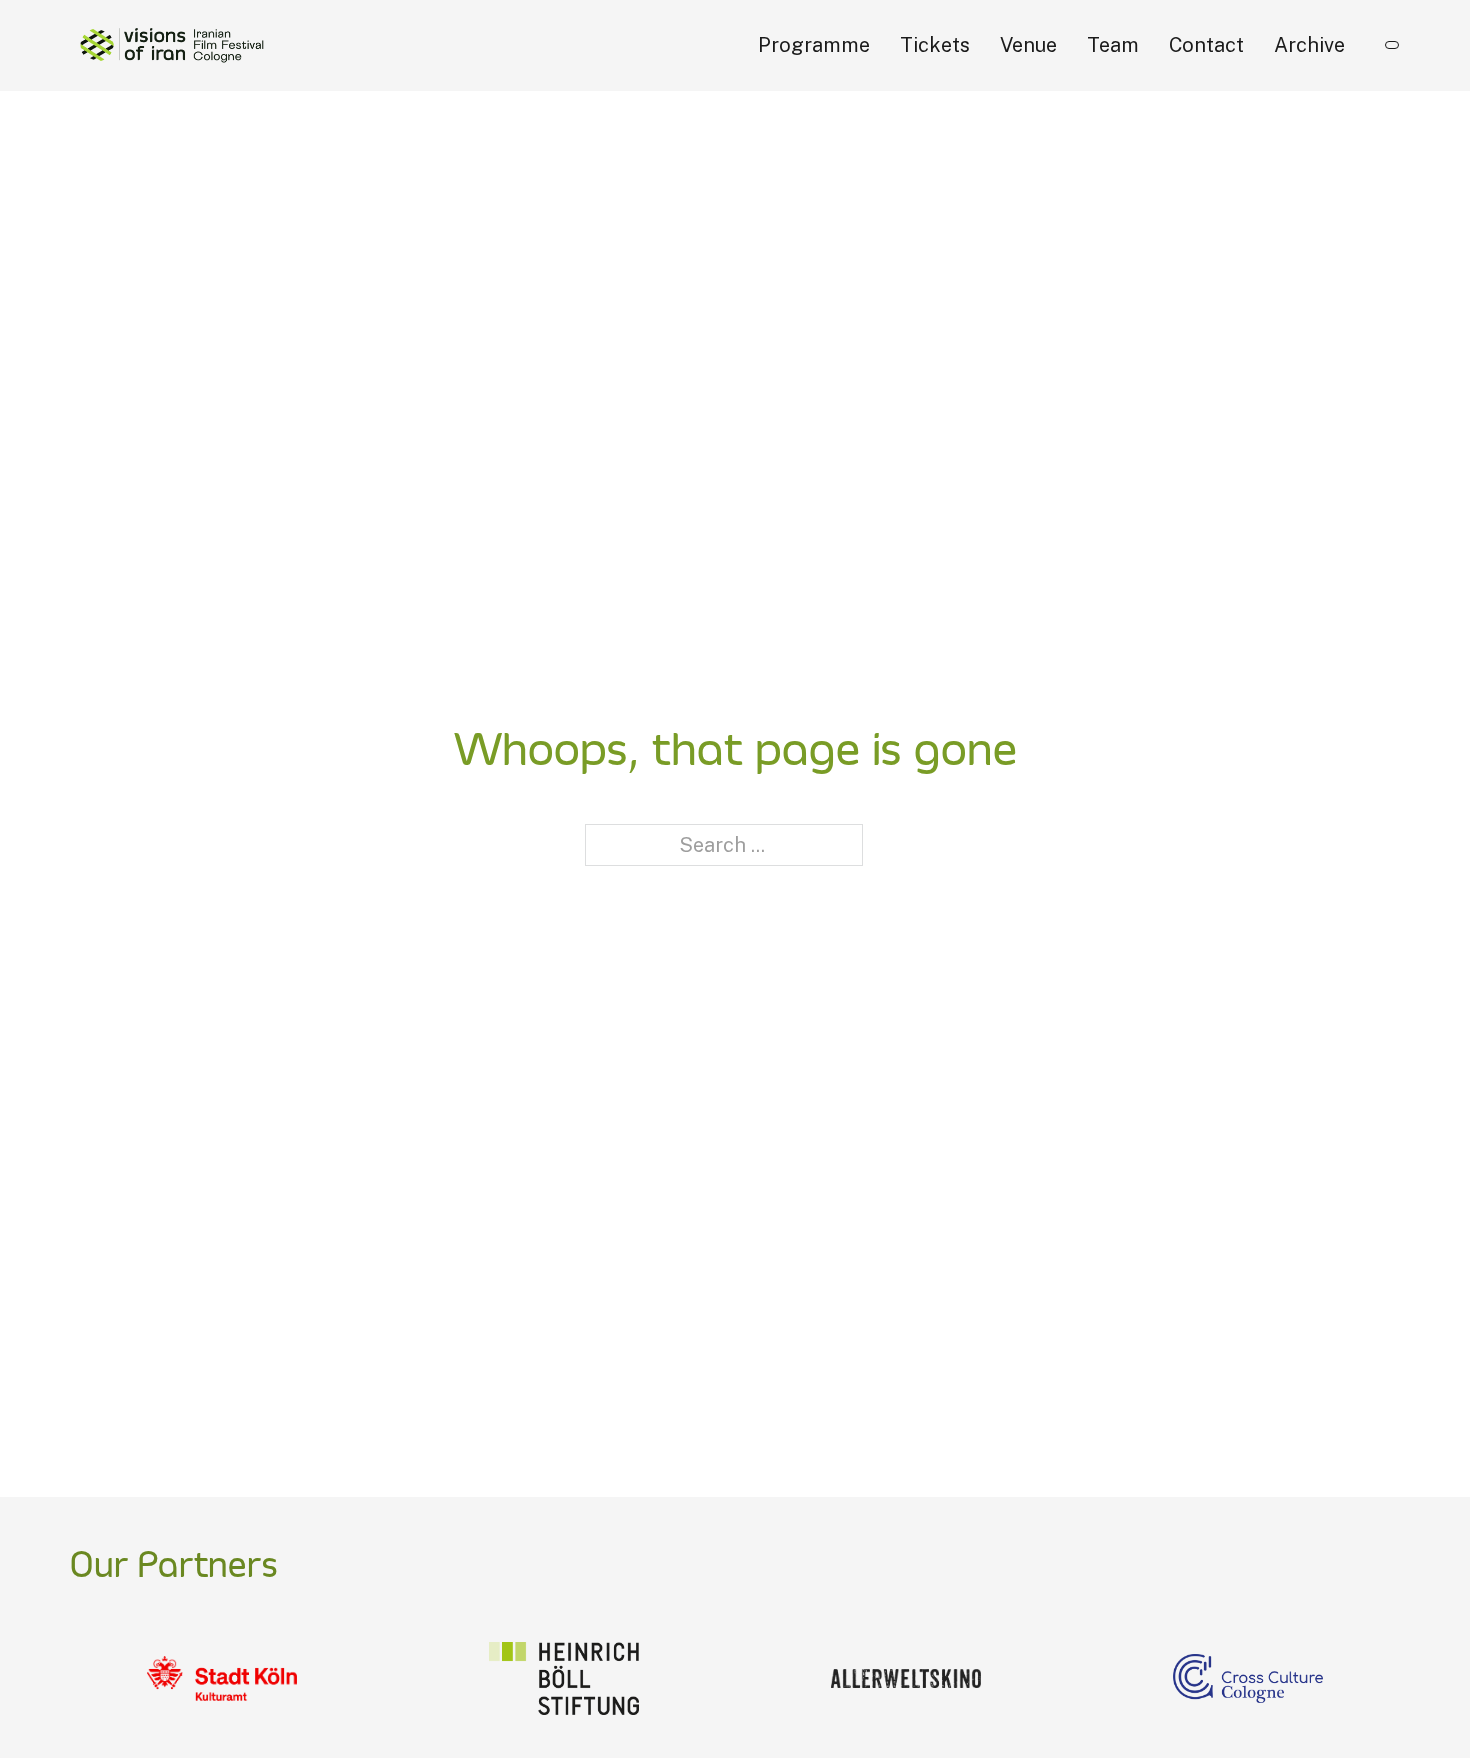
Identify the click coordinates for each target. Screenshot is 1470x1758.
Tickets (935, 45)
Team (1113, 45)
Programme (814, 45)
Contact (1206, 45)
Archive (1309, 45)
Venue (1028, 45)
